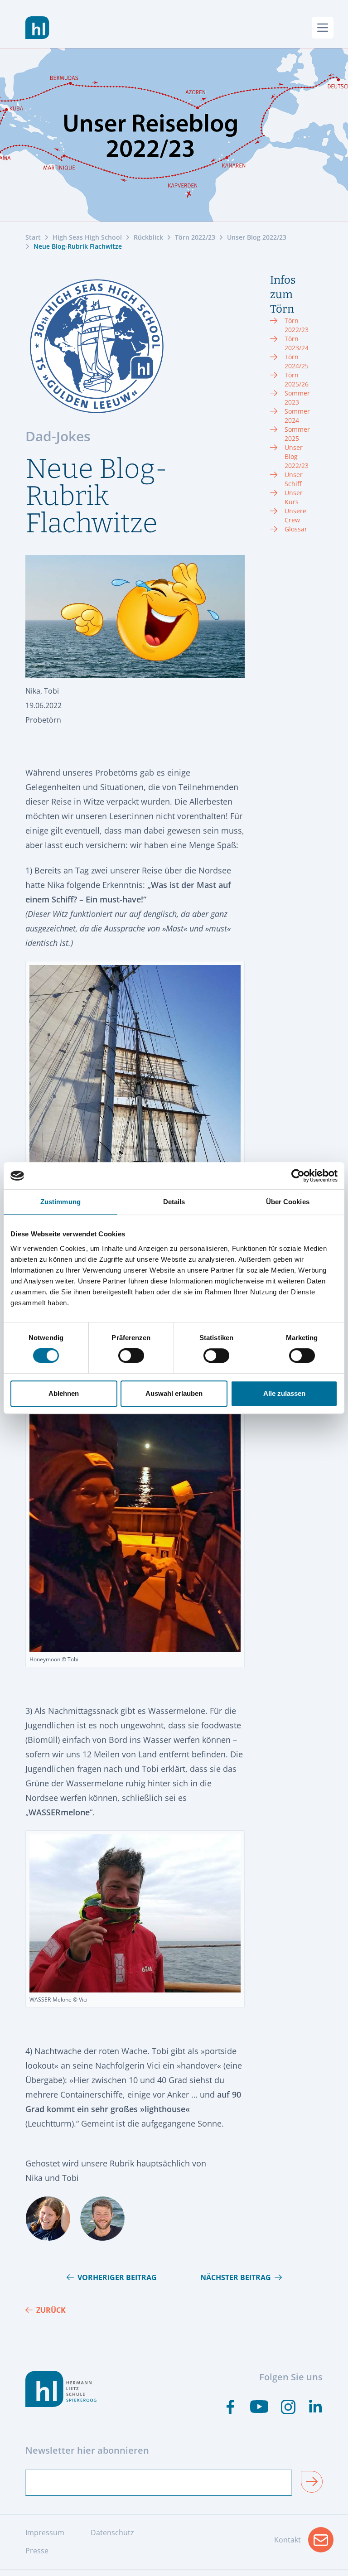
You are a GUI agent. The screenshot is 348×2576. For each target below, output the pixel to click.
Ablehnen (64, 1393)
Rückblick (148, 237)
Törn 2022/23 (195, 237)
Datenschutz (112, 2533)
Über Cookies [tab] (288, 1202)
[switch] (131, 1356)
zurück (51, 2310)
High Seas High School (87, 237)
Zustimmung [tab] (60, 1202)
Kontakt (304, 2542)
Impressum (45, 2533)
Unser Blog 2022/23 (257, 237)
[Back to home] (37, 28)
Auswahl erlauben (174, 1393)
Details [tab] (174, 1202)
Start (33, 237)
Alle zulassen (284, 1393)
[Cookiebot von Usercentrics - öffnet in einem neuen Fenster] (298, 1176)
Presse (37, 2551)
